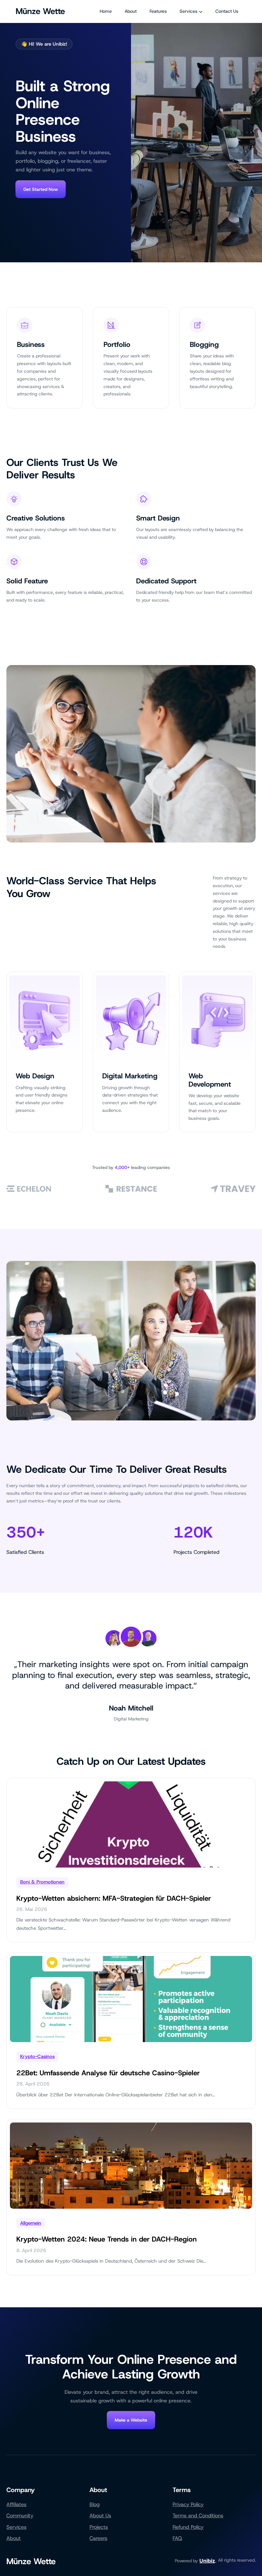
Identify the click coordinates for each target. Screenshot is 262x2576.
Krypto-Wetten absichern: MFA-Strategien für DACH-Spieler (114, 1898)
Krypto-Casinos (37, 2056)
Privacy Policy (188, 2504)
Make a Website (131, 2420)
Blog (95, 2504)
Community (20, 2516)
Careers (98, 2538)
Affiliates (16, 2504)
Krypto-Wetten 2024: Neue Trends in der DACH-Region (107, 2239)
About (14, 2538)
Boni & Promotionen (42, 1882)
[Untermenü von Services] (201, 11)
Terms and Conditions (198, 2516)
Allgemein (31, 2223)
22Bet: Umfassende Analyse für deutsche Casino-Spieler (108, 2073)
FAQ (177, 2538)
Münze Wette (40, 11)
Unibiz (207, 2561)
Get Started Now (41, 189)
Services (16, 2527)
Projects (99, 2527)
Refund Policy (188, 2527)
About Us (100, 2516)
